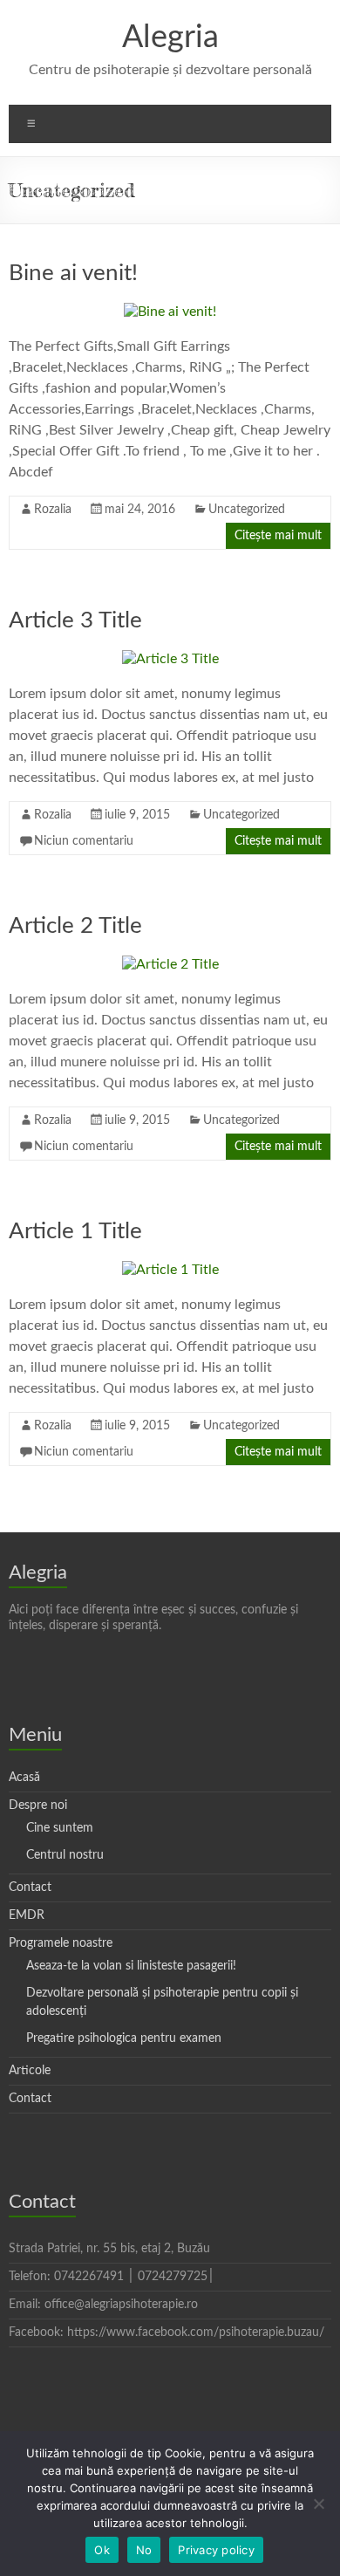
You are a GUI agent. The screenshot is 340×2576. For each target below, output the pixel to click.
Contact (30, 1887)
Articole (30, 2071)
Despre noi (38, 1805)
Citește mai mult (278, 536)
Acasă (24, 1778)
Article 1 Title (75, 1231)
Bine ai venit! (73, 273)
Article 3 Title (75, 620)
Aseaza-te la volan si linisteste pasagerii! (131, 1966)
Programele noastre (61, 1943)
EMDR (27, 1915)
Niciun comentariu (84, 841)
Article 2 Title (75, 926)
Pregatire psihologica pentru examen (124, 2038)
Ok (102, 2550)
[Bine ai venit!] (170, 312)
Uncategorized (247, 510)
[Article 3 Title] (170, 659)
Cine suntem (60, 1828)
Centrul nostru (65, 1855)
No (144, 2550)
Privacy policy (216, 2550)
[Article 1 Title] (170, 1270)
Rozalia (53, 510)
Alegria (170, 38)
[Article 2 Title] (170, 964)
